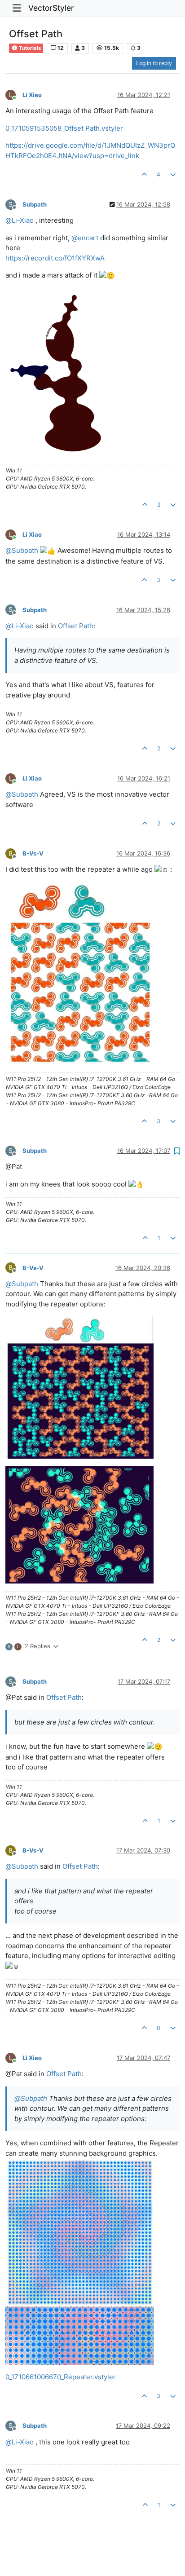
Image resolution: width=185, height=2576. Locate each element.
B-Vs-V (33, 853)
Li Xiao (32, 95)
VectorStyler (51, 8)
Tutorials (29, 48)
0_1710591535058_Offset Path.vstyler (64, 128)
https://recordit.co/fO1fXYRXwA (55, 258)
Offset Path (76, 626)
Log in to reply (154, 63)
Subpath (35, 204)
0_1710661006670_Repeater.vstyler (61, 2377)
